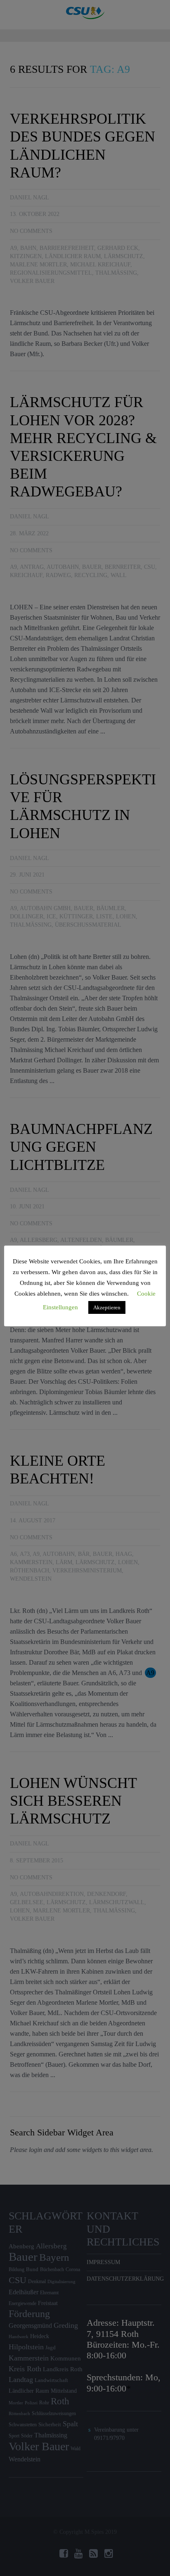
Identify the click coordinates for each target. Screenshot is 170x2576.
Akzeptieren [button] (107, 1307)
